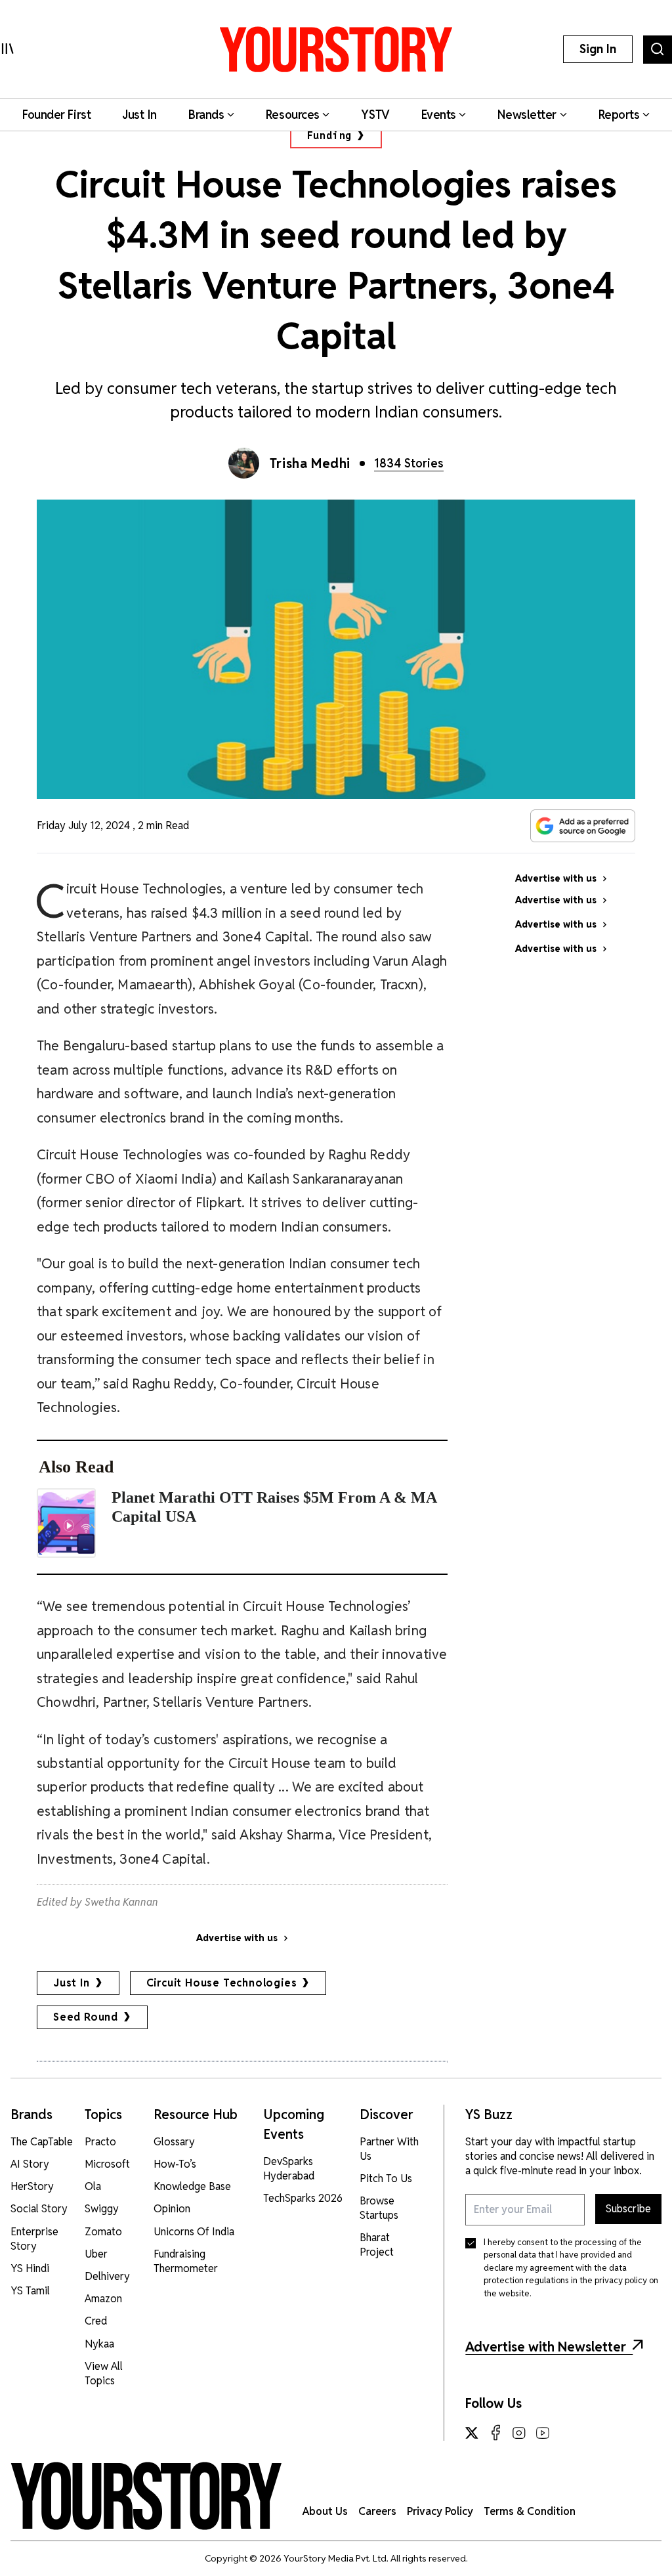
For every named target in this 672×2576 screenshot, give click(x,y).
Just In (72, 1983)
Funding (330, 136)
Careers (377, 2511)
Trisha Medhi (310, 463)
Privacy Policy (440, 2511)
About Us (325, 2511)
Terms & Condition (530, 2511)
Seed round (86, 2017)
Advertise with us (237, 1938)
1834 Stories (409, 463)
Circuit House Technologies (222, 1983)
